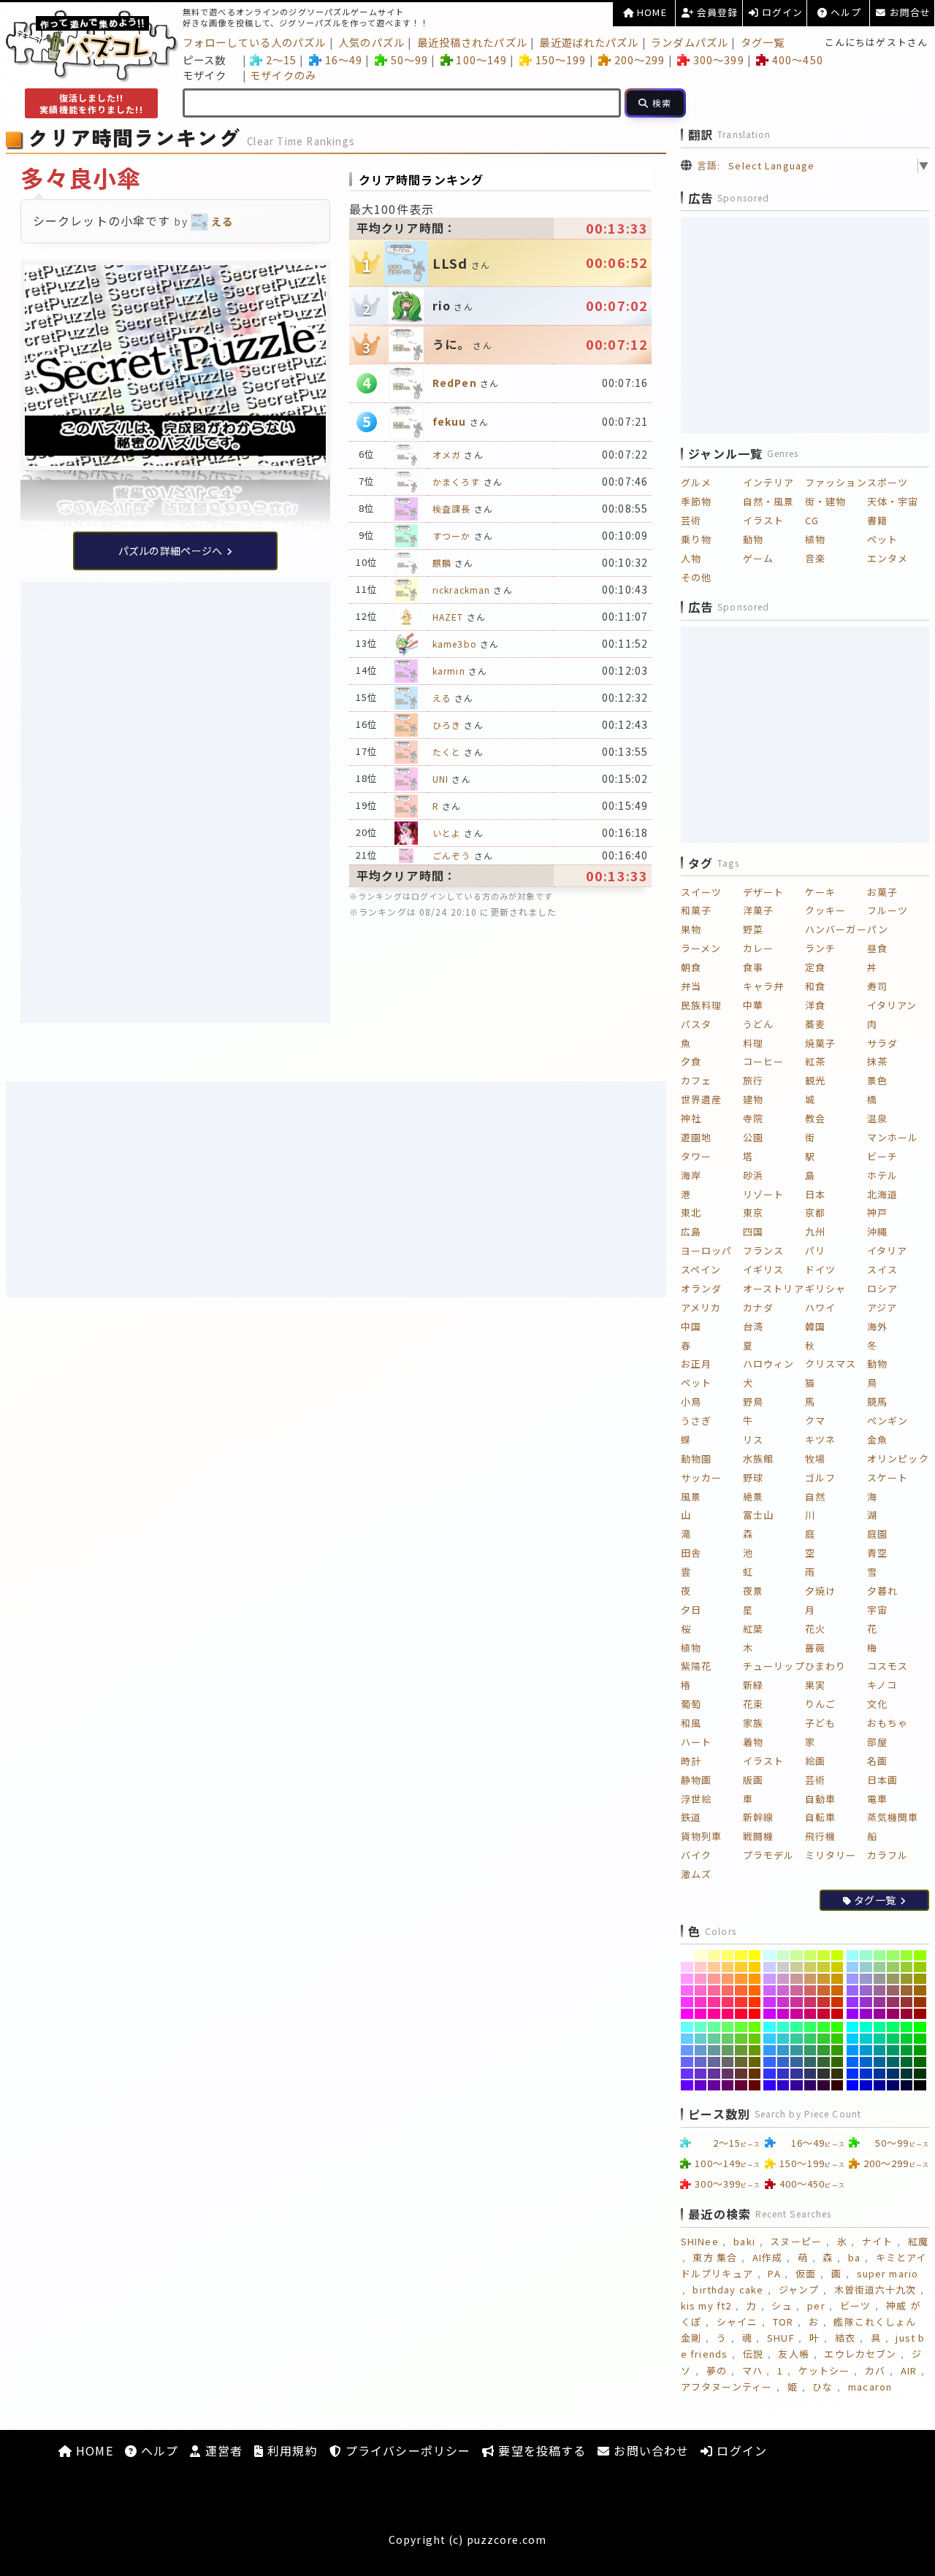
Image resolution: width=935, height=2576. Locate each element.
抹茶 (877, 1061)
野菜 (753, 929)
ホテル (882, 1175)
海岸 (691, 1175)
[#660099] (714, 2085)
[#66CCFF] (687, 2039)
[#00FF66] (893, 2027)
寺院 (753, 1118)
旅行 (753, 1080)
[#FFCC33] (741, 1967)
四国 (753, 1231)
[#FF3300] (755, 2002)
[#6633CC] (701, 2074)
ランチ (820, 948)
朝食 (691, 967)
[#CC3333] (824, 2002)
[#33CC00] (837, 2039)
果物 (691, 929)
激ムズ (696, 1874)
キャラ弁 (763, 986)
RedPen (455, 383)
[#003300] (920, 2074)
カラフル (888, 1855)
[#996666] (893, 1990)
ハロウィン (769, 1364)
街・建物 (825, 501)
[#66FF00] (755, 2027)
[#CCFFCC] (783, 1955)
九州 (815, 1231)
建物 (753, 1099)
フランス (763, 1250)
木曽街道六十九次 (875, 2289)
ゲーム (758, 558)
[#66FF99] (714, 2027)
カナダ (758, 1307)
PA (774, 2273)
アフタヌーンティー (726, 2387)
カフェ (696, 1080)
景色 (877, 1080)
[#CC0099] (797, 2014)
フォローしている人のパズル (255, 42)
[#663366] (728, 2074)
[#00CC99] (880, 2039)
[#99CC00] (920, 1967)
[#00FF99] (880, 2027)
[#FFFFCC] (701, 1955)
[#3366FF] (770, 2062)
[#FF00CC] (701, 2014)
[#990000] (920, 2014)
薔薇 (815, 1648)
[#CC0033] (824, 2014)
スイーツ (701, 892)
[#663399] (714, 2074)
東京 (753, 1212)
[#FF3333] (741, 2002)
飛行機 (820, 1836)
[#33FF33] (824, 2027)
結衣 (845, 2338)
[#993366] (893, 2002)
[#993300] (920, 2002)
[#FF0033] (741, 2014)
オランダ (701, 1288)
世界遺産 (701, 1099)
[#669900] (755, 2050)
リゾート (763, 1194)
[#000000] (920, 2085)
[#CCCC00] (837, 1967)
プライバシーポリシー (406, 2450)
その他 (696, 577)
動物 (753, 539)
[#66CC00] (755, 2039)
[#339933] (824, 2050)
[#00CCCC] (866, 2039)
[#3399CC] (783, 2050)
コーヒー (763, 1061)
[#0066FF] (853, 2062)
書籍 (877, 520)
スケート (888, 1477)
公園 (753, 1137)
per (816, 2305)
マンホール (893, 1137)
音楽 (815, 558)
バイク (696, 1855)
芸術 (691, 520)
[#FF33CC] (701, 2002)
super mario (888, 2273)
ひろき (447, 725)
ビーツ (855, 2305)
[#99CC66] (893, 1967)
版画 (753, 1780)
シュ (782, 2305)
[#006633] (907, 2062)
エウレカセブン (860, 2354)
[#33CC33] (824, 2039)
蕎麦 (815, 1024)
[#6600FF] (687, 2085)
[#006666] (893, 2062)
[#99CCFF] (853, 1967)
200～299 (640, 60)
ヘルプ (844, 12)
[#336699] (797, 2062)
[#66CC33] (741, 2039)
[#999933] (907, 1979)
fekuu (450, 421)
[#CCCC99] (797, 1967)
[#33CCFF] (770, 2039)
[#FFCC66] (728, 1967)
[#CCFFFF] (770, 1955)
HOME (650, 12)
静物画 (696, 1780)
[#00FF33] (907, 2027)
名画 (877, 1761)
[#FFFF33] (741, 1955)
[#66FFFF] (687, 2027)
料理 (753, 1043)
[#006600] (920, 2062)
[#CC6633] (824, 1990)
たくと (447, 752)
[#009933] (907, 2050)
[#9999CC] (866, 1979)
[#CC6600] (837, 1990)
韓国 (815, 1326)
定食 (815, 967)
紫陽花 (696, 1666)
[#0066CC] (866, 2062)
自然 (815, 1496)
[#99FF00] (920, 1955)
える (442, 698)
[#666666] (728, 2062)
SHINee (700, 2241)
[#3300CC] (783, 2085)
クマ (815, 1421)
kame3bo (455, 644)
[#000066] (893, 2085)
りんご (820, 1704)
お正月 (696, 1364)
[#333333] (824, 2074)
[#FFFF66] (728, 1955)
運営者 (221, 2450)
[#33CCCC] (783, 2039)
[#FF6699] (714, 1990)
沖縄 (877, 1231)
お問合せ (908, 12)
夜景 (753, 1591)
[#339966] (810, 2050)
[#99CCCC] (866, 1967)
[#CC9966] (810, 1979)
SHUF (781, 2338)
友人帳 (793, 2354)
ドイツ (820, 1269)
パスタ (696, 1024)
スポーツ (888, 482)
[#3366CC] (783, 2062)
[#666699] (714, 2062)
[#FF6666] (728, 1990)
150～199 (561, 60)
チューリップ (774, 1666)
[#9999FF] (853, 1979)
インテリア (769, 482)
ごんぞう (451, 855)
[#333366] (810, 2074)
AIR (909, 2370)
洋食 (815, 1005)
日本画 (882, 1780)
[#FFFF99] (714, 1955)
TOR (783, 2322)
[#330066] (810, 2085)
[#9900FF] (853, 2014)
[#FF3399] (714, 2002)
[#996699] (880, 1990)
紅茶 (815, 1061)
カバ (875, 2370)
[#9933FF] (853, 2002)
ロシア (882, 1288)
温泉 (877, 1118)
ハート (696, 1742)
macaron (870, 2387)
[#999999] (880, 1979)
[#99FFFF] (853, 1955)
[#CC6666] (810, 1990)
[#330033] (824, 2085)
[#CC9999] (797, 1979)
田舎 (691, 1553)
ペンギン (888, 1421)
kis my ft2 (706, 2305)
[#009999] (880, 2050)
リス (753, 1440)
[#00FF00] (920, 2027)
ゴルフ (820, 1477)
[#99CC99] (880, 1967)
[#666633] (741, 2062)
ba (854, 2257)
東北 (691, 1212)
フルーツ (888, 910)
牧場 (815, 1458)
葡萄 (691, 1704)
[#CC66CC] (783, 1990)
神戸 (877, 1212)
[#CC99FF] (770, 1979)
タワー (696, 1156)
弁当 (691, 986)
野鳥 (753, 1402)
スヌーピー (796, 2241)
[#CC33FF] (770, 2002)
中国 (691, 1326)
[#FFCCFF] (687, 1967)
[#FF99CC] (701, 1979)
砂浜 (753, 1175)
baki (744, 2241)
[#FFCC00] (755, 1967)
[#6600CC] (701, 2085)
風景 (691, 1496)
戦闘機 (758, 1836)
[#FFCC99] (714, 1967)
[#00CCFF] (853, 2039)
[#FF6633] (741, 1990)
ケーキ (820, 892)
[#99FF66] (893, 1955)
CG (812, 520)
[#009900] (920, 2050)
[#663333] (741, 2074)
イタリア (887, 1250)
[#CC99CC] (783, 1979)
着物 (753, 1742)
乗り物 (696, 539)
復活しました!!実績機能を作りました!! (91, 103)
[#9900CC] (866, 2014)
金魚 (877, 1440)
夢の (717, 2370)
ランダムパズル (690, 42)
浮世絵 (696, 1799)
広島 (691, 1231)
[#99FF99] (880, 1955)
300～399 (718, 60)
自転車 (820, 1817)
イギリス (763, 1269)
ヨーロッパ (707, 1250)
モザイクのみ (283, 75)
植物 (815, 539)
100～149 (481, 60)
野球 (753, 1477)
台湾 (753, 1326)
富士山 (758, 1515)
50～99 (409, 60)
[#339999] (797, 2050)
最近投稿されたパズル (472, 42)
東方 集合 (715, 2257)
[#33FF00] (837, 2027)
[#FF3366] (728, 2002)
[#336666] (810, 2062)
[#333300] (837, 2074)
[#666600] (755, 2062)
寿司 (877, 986)
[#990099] (880, 2014)
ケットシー (824, 2370)
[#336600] (837, 2062)
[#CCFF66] (810, 1955)
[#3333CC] (783, 2074)
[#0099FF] (853, 2050)
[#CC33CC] (783, 2002)
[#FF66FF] (687, 1990)
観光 (815, 1080)
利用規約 (291, 2450)
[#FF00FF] (687, 2014)
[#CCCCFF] (770, 1967)
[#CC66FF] (770, 1990)
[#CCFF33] (824, 1955)
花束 (753, 1704)
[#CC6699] (797, 1990)
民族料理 (701, 1005)
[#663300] (755, 2074)
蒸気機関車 (893, 1817)
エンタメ (888, 558)
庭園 (877, 1534)
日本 (815, 1194)
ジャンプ (799, 2289)
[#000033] (907, 2085)
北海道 (882, 1194)
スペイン (701, 1269)
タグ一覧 (763, 42)
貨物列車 (701, 1836)
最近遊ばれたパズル (589, 42)
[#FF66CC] (701, 1990)
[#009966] (893, 2050)
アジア (882, 1307)
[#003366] (893, 2074)
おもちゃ (888, 1723)
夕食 (691, 1061)
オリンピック (898, 1458)
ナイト (877, 2241)
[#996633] (907, 1990)
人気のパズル (371, 42)
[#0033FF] (853, 2074)
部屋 (877, 1742)
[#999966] (893, 1979)
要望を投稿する (540, 2450)
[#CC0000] (837, 2014)
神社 (691, 1118)
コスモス (888, 1666)
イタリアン (892, 1005)
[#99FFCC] (866, 1955)
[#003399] (880, 2074)
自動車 (820, 1799)
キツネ (820, 1440)
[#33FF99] (797, 2027)
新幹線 (758, 1817)
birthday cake (728, 2289)
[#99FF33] (907, 1955)
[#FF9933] (741, 1979)
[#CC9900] (837, 1979)
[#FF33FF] (687, 2002)
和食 (815, 986)
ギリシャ (825, 1288)
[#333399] (797, 2074)
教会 (815, 1118)
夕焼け (820, 1591)
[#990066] (893, 2014)
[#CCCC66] (810, 1967)
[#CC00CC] (783, 2014)
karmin (449, 671)
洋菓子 (758, 910)
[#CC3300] (837, 2002)
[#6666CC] (701, 2062)
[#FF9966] (728, 1979)
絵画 (815, 1761)
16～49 (344, 60)
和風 (691, 1723)
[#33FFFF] (770, 2027)
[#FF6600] (755, 1990)
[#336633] (824, 2062)
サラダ (882, 1043)
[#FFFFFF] (687, 1955)
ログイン (781, 12)
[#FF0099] (714, 2014)
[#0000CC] (866, 2085)
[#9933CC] (866, 2002)
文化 (877, 1704)
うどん (758, 1024)
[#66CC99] (714, 2039)
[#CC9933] (824, 1979)
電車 (877, 1799)
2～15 (281, 60)
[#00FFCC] (866, 2027)
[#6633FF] (687, 2074)
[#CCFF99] (797, 1955)
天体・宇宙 (893, 501)
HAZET (448, 617)
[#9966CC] (866, 1990)
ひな (823, 2387)
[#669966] (728, 2050)
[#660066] (728, 2085)
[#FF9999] (714, 1979)
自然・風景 (769, 501)
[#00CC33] (907, 2039)
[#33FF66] (810, 2027)
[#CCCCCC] (783, 1967)
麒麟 (442, 563)
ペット (882, 539)
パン (878, 929)
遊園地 (696, 1137)
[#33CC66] (810, 2039)
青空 (877, 1553)
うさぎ (696, 1421)
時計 (691, 1761)
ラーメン (701, 948)
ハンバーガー (836, 929)
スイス (882, 1269)
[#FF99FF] (687, 1979)
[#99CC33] (907, 1967)
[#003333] (907, 2074)
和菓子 (696, 910)
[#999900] (920, 1979)
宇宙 (877, 1610)
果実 (815, 1685)
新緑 (753, 1685)
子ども (820, 1723)
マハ (752, 2370)
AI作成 (767, 2257)
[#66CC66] (728, 2039)
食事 (753, 967)
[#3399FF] (770, 2050)
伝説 (753, 2354)
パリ (815, 1250)
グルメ (696, 482)
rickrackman (461, 590)
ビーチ (882, 1156)
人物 (691, 558)
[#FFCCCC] (701, 1967)
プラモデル (769, 1855)
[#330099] (797, 2085)
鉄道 (691, 1817)
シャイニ (737, 2322)
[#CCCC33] (824, 1967)
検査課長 (451, 509)
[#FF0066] (728, 2014)
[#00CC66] (893, 2039)
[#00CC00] (920, 2039)
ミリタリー (831, 1855)
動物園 (696, 1458)
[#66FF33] (741, 2027)
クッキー (825, 910)
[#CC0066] (810, 2014)
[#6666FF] (687, 2062)
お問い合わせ (649, 2450)
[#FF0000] (755, 2014)
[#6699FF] (687, 2050)
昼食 (877, 948)
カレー (758, 948)
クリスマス (831, 1364)
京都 (815, 1212)
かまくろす (457, 482)
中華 (753, 1005)
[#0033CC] (866, 2074)
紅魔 (918, 2241)
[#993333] (907, 2002)
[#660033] (741, 2085)
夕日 (691, 1610)
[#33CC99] (797, 2039)
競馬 (877, 1402)
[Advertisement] (175, 691)
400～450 (797, 60)
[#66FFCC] (701, 2027)
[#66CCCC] (701, 2039)
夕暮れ (882, 1591)
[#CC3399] (797, 2002)
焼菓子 (820, 1043)
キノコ (882, 1685)
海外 (877, 1326)
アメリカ (701, 1307)
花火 (815, 1629)
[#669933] (741, 2050)
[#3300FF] (770, 2085)
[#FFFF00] (755, 1955)
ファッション (836, 482)
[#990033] (907, 2014)
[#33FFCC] (783, 2027)
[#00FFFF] (853, 2027)
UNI (440, 779)
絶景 (753, 1496)
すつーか (451, 536)
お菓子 (882, 892)
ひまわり (825, 1666)
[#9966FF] (853, 1990)
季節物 (696, 501)
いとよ (447, 833)
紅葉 (753, 1629)
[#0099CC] (866, 2050)
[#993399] (880, 2002)
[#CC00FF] (770, 2014)
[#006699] (880, 2062)
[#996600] (920, 1990)
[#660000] (755, 2085)
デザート (763, 892)
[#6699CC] (701, 2050)
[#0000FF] (853, 2085)
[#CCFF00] (837, 1955)
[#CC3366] (810, 2002)
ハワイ (820, 1307)
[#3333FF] (770, 2074)
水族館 (758, 1458)
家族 (753, 1723)
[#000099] (880, 2085)
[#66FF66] (728, 2027)
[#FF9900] (755, 1979)
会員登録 (716, 12)
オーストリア (774, 1288)
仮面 (806, 2273)
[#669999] (714, 2050)
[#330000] (837, 2085)
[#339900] (837, 2050)
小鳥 (691, 1402)
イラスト (763, 520)
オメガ (447, 455)
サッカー (701, 1477)
